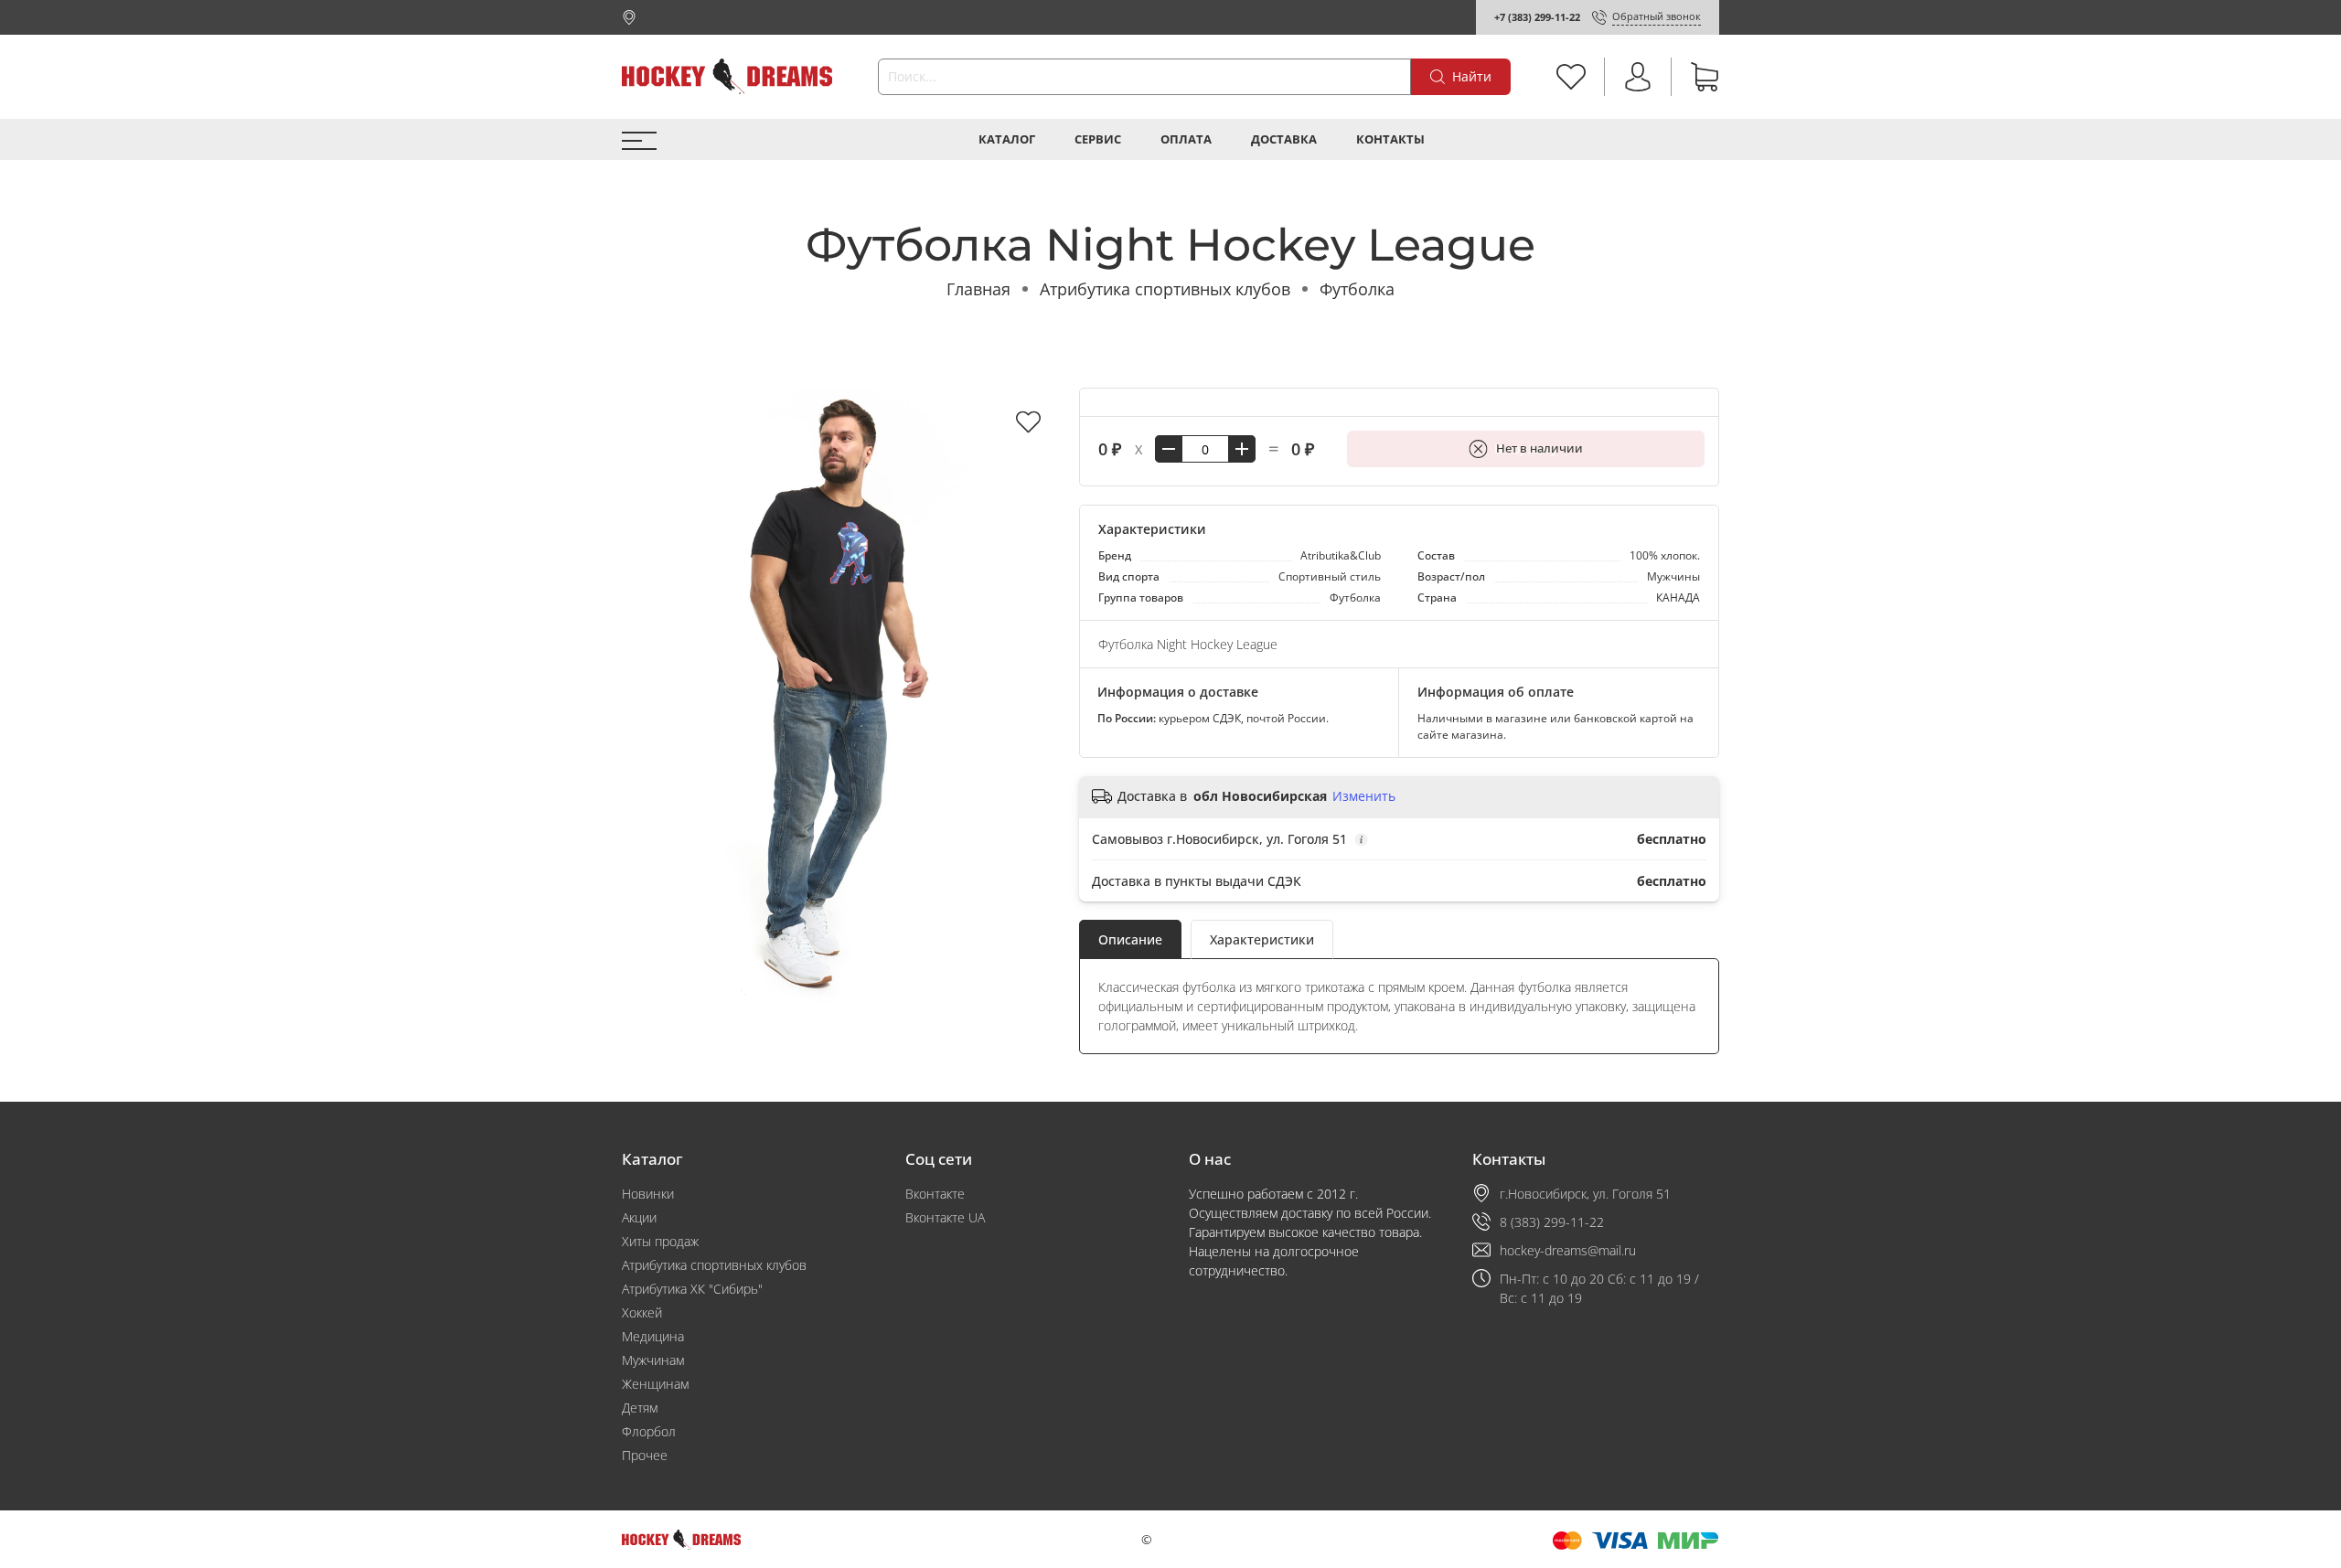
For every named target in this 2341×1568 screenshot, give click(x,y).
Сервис (1098, 139)
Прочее (645, 1455)
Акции (639, 1217)
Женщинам (655, 1384)
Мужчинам (653, 1360)
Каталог (1007, 139)
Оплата (1186, 139)
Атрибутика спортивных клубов (1165, 289)
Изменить (1364, 796)
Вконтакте (935, 1194)
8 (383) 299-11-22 (1552, 1222)
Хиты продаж (660, 1241)
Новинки (648, 1194)
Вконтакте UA (945, 1217)
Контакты (1390, 139)
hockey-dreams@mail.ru (1568, 1250)
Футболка (1357, 289)
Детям (640, 1408)
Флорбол (649, 1431)
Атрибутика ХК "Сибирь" (692, 1289)
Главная (978, 289)
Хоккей (642, 1312)
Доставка (1284, 139)
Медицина (653, 1336)
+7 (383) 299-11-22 (1537, 17)
